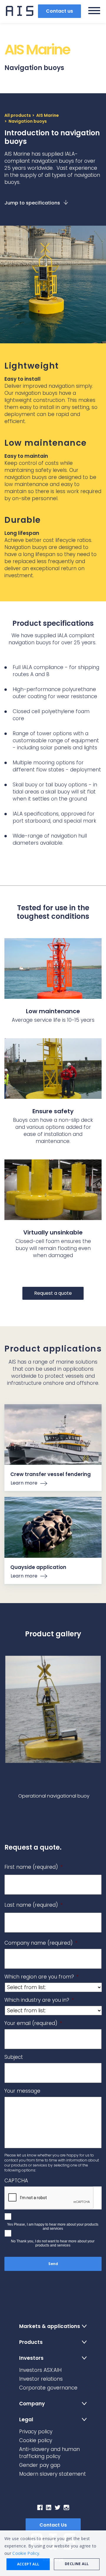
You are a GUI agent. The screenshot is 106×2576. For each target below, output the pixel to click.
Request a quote (53, 1293)
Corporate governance (48, 2388)
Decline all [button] (77, 2564)
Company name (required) (41, 1943)
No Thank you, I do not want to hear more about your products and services (53, 2243)
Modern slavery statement (53, 2474)
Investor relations (41, 2379)
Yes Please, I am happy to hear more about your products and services (53, 2226)
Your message (22, 2091)
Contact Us (53, 2525)
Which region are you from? (42, 1977)
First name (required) (34, 1867)
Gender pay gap (40, 2465)
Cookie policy (36, 2440)
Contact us (59, 11)
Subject (14, 2057)
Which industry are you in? (39, 2000)
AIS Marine (48, 115)
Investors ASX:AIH (40, 2370)
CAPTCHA (16, 2181)
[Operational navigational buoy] (53, 1709)
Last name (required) (34, 1905)
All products (18, 115)
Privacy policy (36, 2432)
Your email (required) (33, 2023)
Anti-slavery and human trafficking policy (49, 2453)
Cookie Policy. (26, 2553)
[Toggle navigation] (94, 11)
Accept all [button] (28, 2564)
